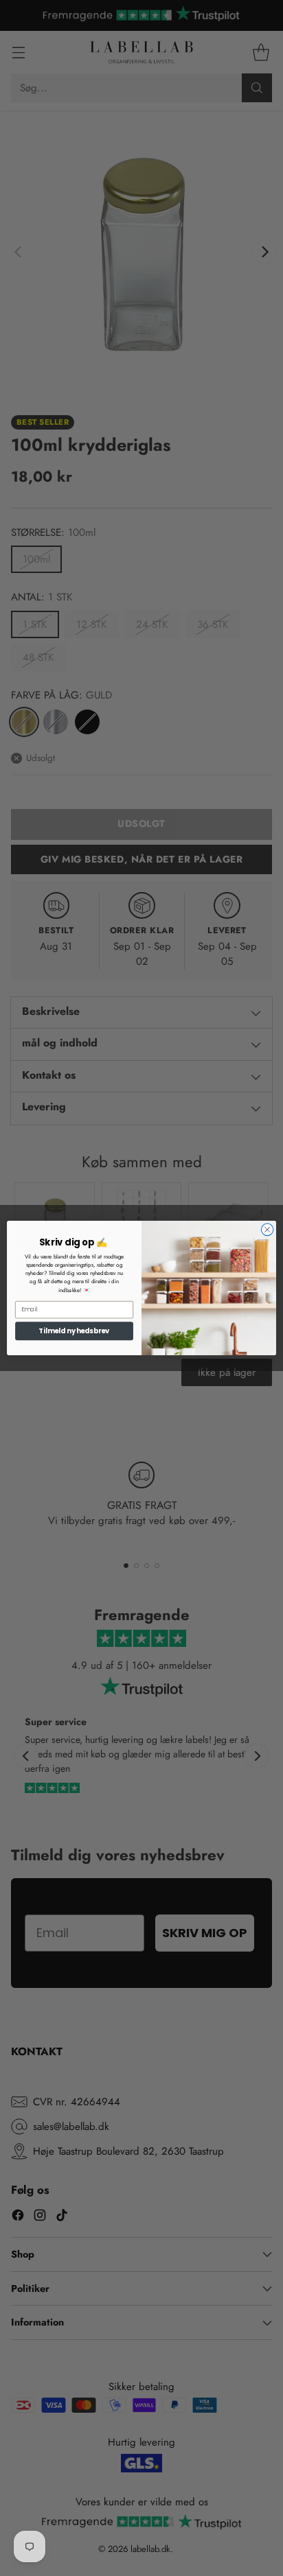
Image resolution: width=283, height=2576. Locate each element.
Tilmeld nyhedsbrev (74, 1331)
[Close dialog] (267, 1230)
